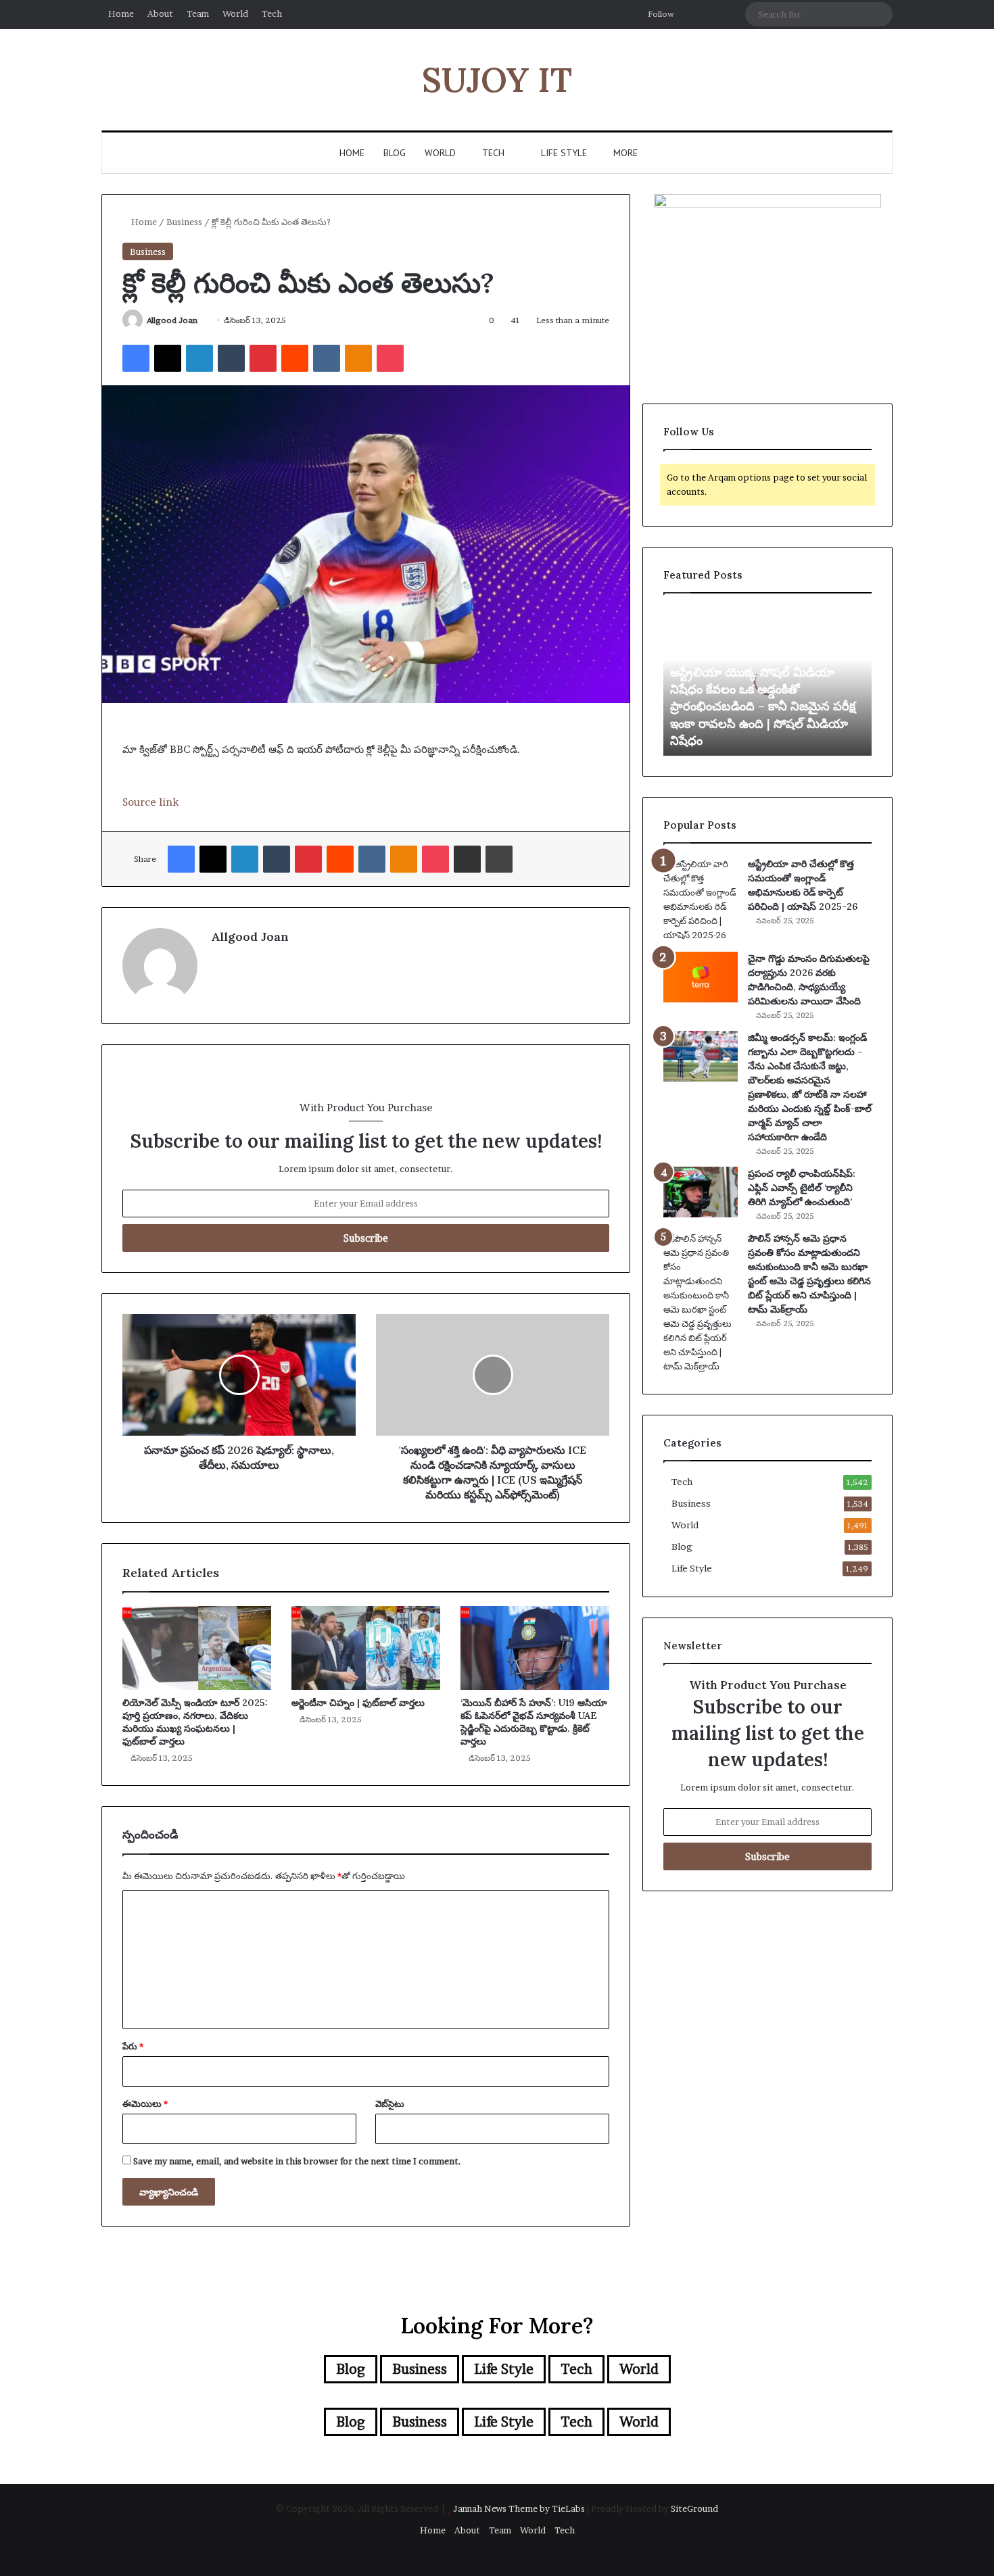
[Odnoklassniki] (358, 358)
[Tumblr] (231, 358)
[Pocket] (390, 358)
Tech (272, 14)
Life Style (563, 153)
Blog (395, 153)
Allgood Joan (172, 320)
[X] (168, 358)
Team (198, 14)
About (160, 14)
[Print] (499, 859)
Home (121, 14)
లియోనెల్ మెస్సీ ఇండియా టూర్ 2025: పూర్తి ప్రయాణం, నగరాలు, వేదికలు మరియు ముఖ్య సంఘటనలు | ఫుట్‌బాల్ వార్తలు (195, 1722)
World (235, 14)
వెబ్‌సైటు (390, 2104)
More (625, 153)
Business (184, 222)
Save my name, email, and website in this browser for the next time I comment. (297, 2161)
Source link (150, 802)
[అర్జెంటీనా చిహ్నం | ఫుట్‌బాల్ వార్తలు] (366, 1648)
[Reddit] (295, 358)
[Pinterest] (263, 358)
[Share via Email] (467, 859)
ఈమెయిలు (145, 2104)
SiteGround (694, 2508)
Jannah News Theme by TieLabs (519, 2508)
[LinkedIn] (199, 358)
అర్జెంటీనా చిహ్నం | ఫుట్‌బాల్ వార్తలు (358, 1703)
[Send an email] (203, 320)
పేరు (133, 2046)
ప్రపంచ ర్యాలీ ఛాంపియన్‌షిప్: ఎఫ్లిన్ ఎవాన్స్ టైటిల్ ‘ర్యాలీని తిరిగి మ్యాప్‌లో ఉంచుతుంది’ (802, 1188)
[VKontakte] (327, 358)
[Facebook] (136, 358)
